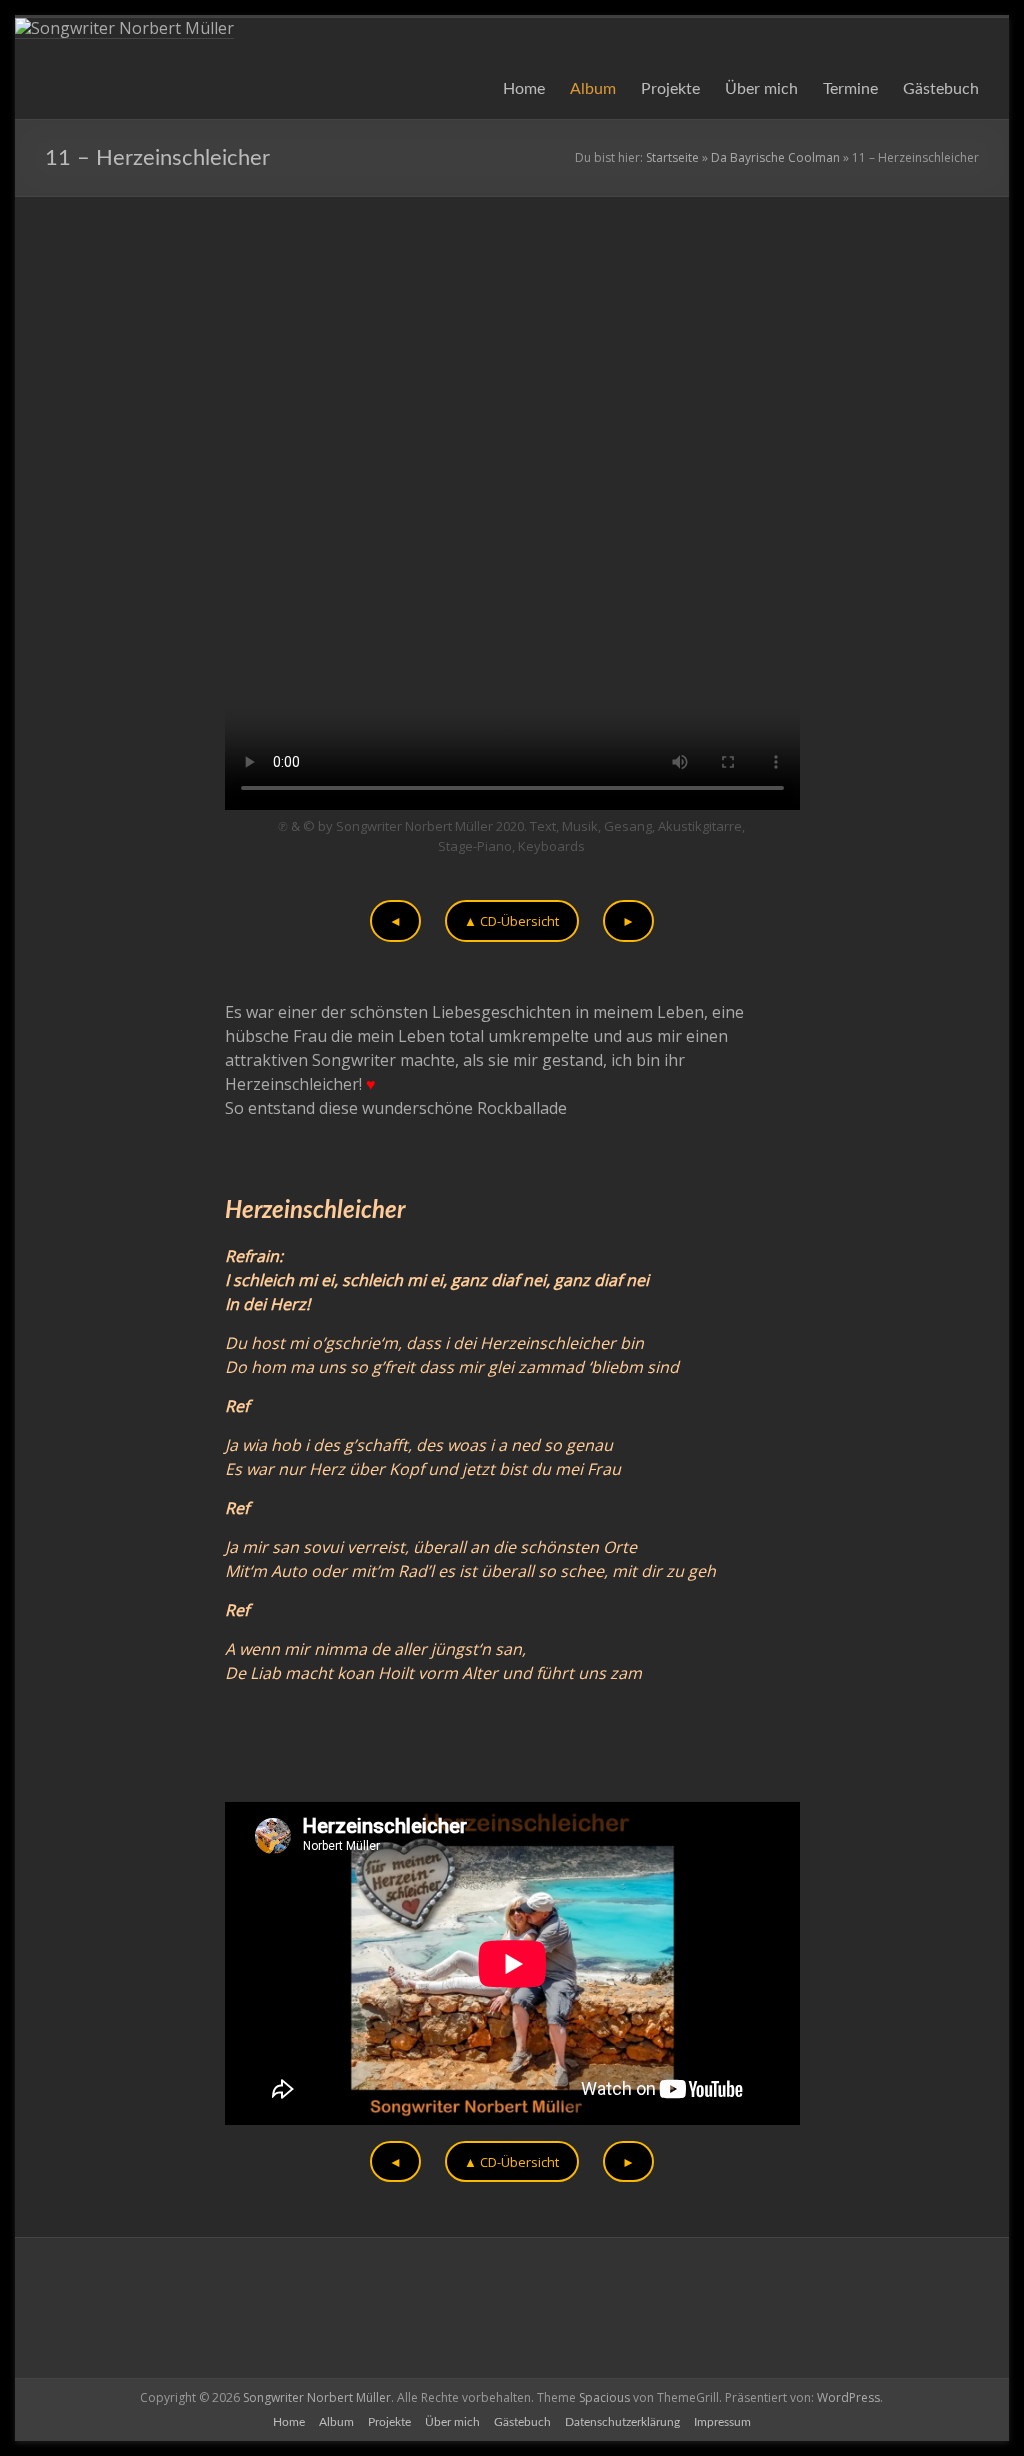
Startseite (672, 157)
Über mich (761, 89)
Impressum (722, 2422)
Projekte (670, 89)
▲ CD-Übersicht (511, 921)
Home (524, 89)
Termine (850, 89)
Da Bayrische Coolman (775, 157)
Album (593, 89)
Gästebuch (941, 89)
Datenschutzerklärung (622, 2422)
